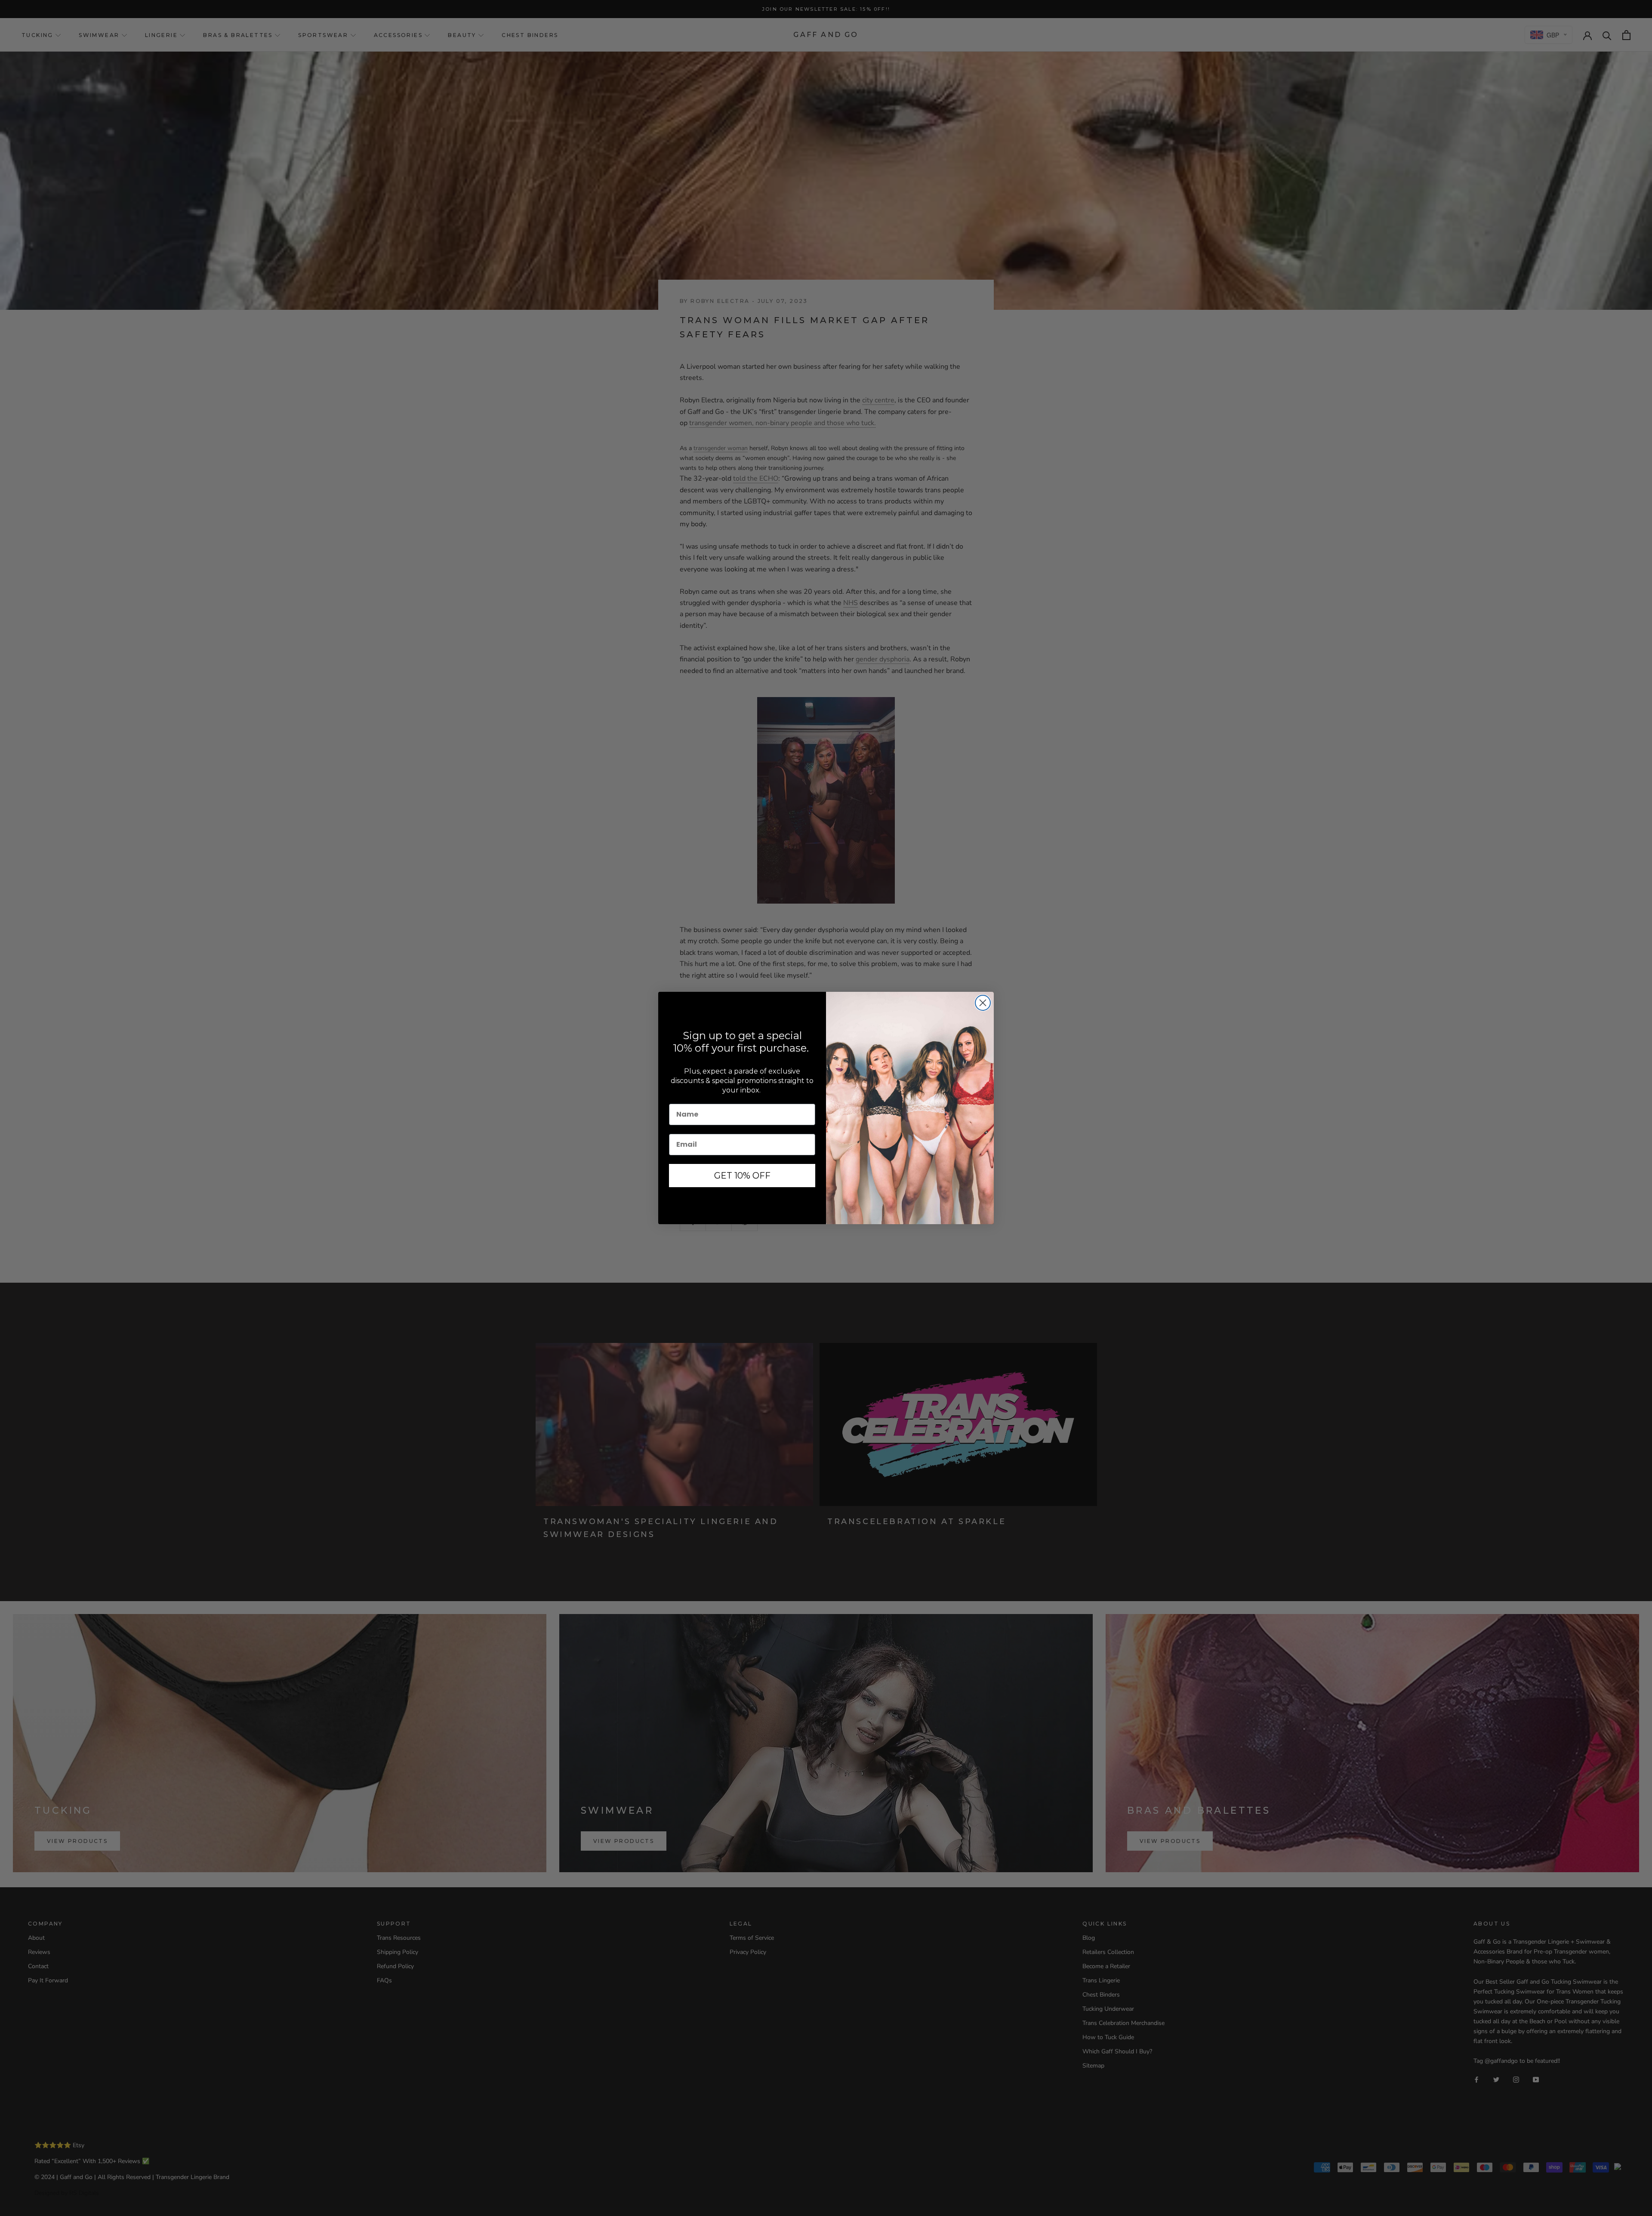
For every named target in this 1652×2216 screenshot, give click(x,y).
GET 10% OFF (742, 1176)
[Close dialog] (983, 1003)
